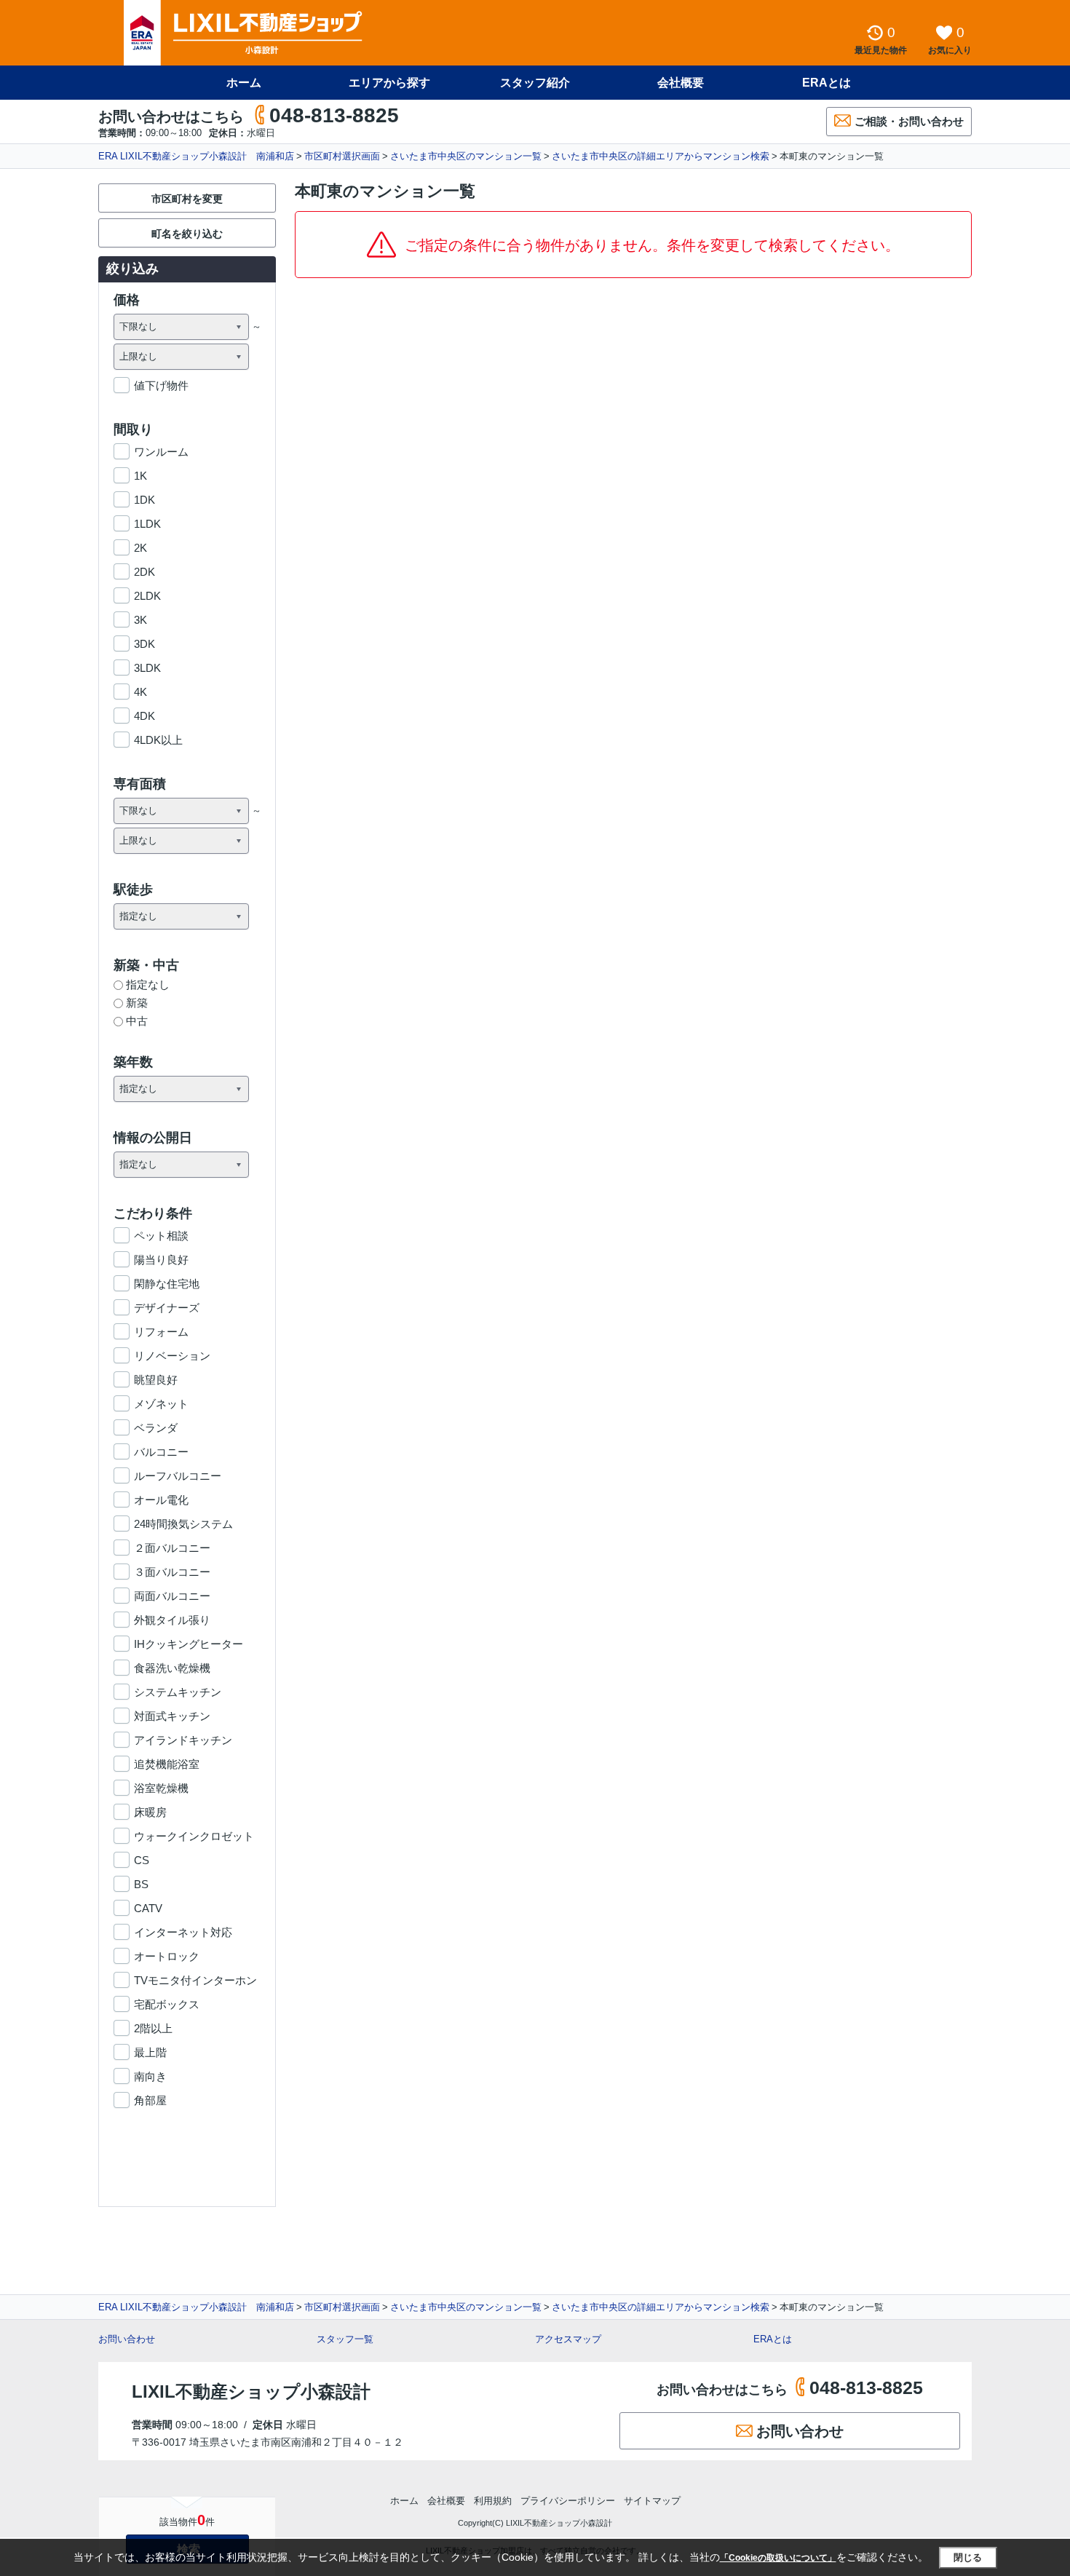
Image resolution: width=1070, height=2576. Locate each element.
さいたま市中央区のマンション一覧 (466, 156)
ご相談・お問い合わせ (909, 121)
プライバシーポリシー (568, 2501)
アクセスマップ (568, 2339)
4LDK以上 (158, 740)
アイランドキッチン (183, 1740)
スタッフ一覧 (345, 2339)
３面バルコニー (172, 1572)
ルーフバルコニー (178, 1476)
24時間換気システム (183, 1524)
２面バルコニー (172, 1548)
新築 (137, 1003)
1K (140, 476)
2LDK (147, 596)
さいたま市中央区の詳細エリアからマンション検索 (661, 156)
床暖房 (150, 1812)
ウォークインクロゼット (194, 1836)
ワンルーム (161, 452)
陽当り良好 (161, 1260)
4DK (144, 716)
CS (142, 1860)
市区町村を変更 (187, 199)
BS (141, 1884)
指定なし (148, 984)
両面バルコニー (172, 1596)
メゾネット (161, 1404)
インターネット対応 (183, 1932)
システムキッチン (178, 1692)
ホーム (244, 83)
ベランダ (156, 1428)
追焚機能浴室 (167, 1764)
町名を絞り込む (187, 234)
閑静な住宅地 (167, 1284)
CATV (148, 1908)
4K (140, 692)
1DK (144, 500)
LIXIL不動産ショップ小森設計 (251, 2391)
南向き (150, 2076)
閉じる (968, 2557)
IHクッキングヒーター (189, 1644)
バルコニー (161, 1452)
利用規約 (493, 2501)
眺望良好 (156, 1380)
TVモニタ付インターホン (195, 1980)
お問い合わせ (127, 2339)
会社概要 (681, 83)
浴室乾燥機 (161, 1788)
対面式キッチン (172, 1716)
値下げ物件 (161, 385)
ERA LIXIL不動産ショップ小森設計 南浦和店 (196, 156)
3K (140, 620)
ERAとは (827, 83)
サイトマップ (652, 2501)
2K (140, 548)
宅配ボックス (167, 2004)
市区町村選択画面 (342, 156)
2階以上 (153, 2028)
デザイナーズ (167, 1308)
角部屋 (150, 2100)
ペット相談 (161, 1236)
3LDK (147, 668)
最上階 (150, 2052)
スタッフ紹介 (535, 83)
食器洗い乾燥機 (172, 1668)
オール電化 (161, 1500)
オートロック (167, 1956)
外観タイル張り (172, 1620)
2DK (144, 572)
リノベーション (172, 1356)
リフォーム (161, 1332)
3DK (144, 644)
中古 (137, 1021)
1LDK (147, 524)
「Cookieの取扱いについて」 (778, 2558)
